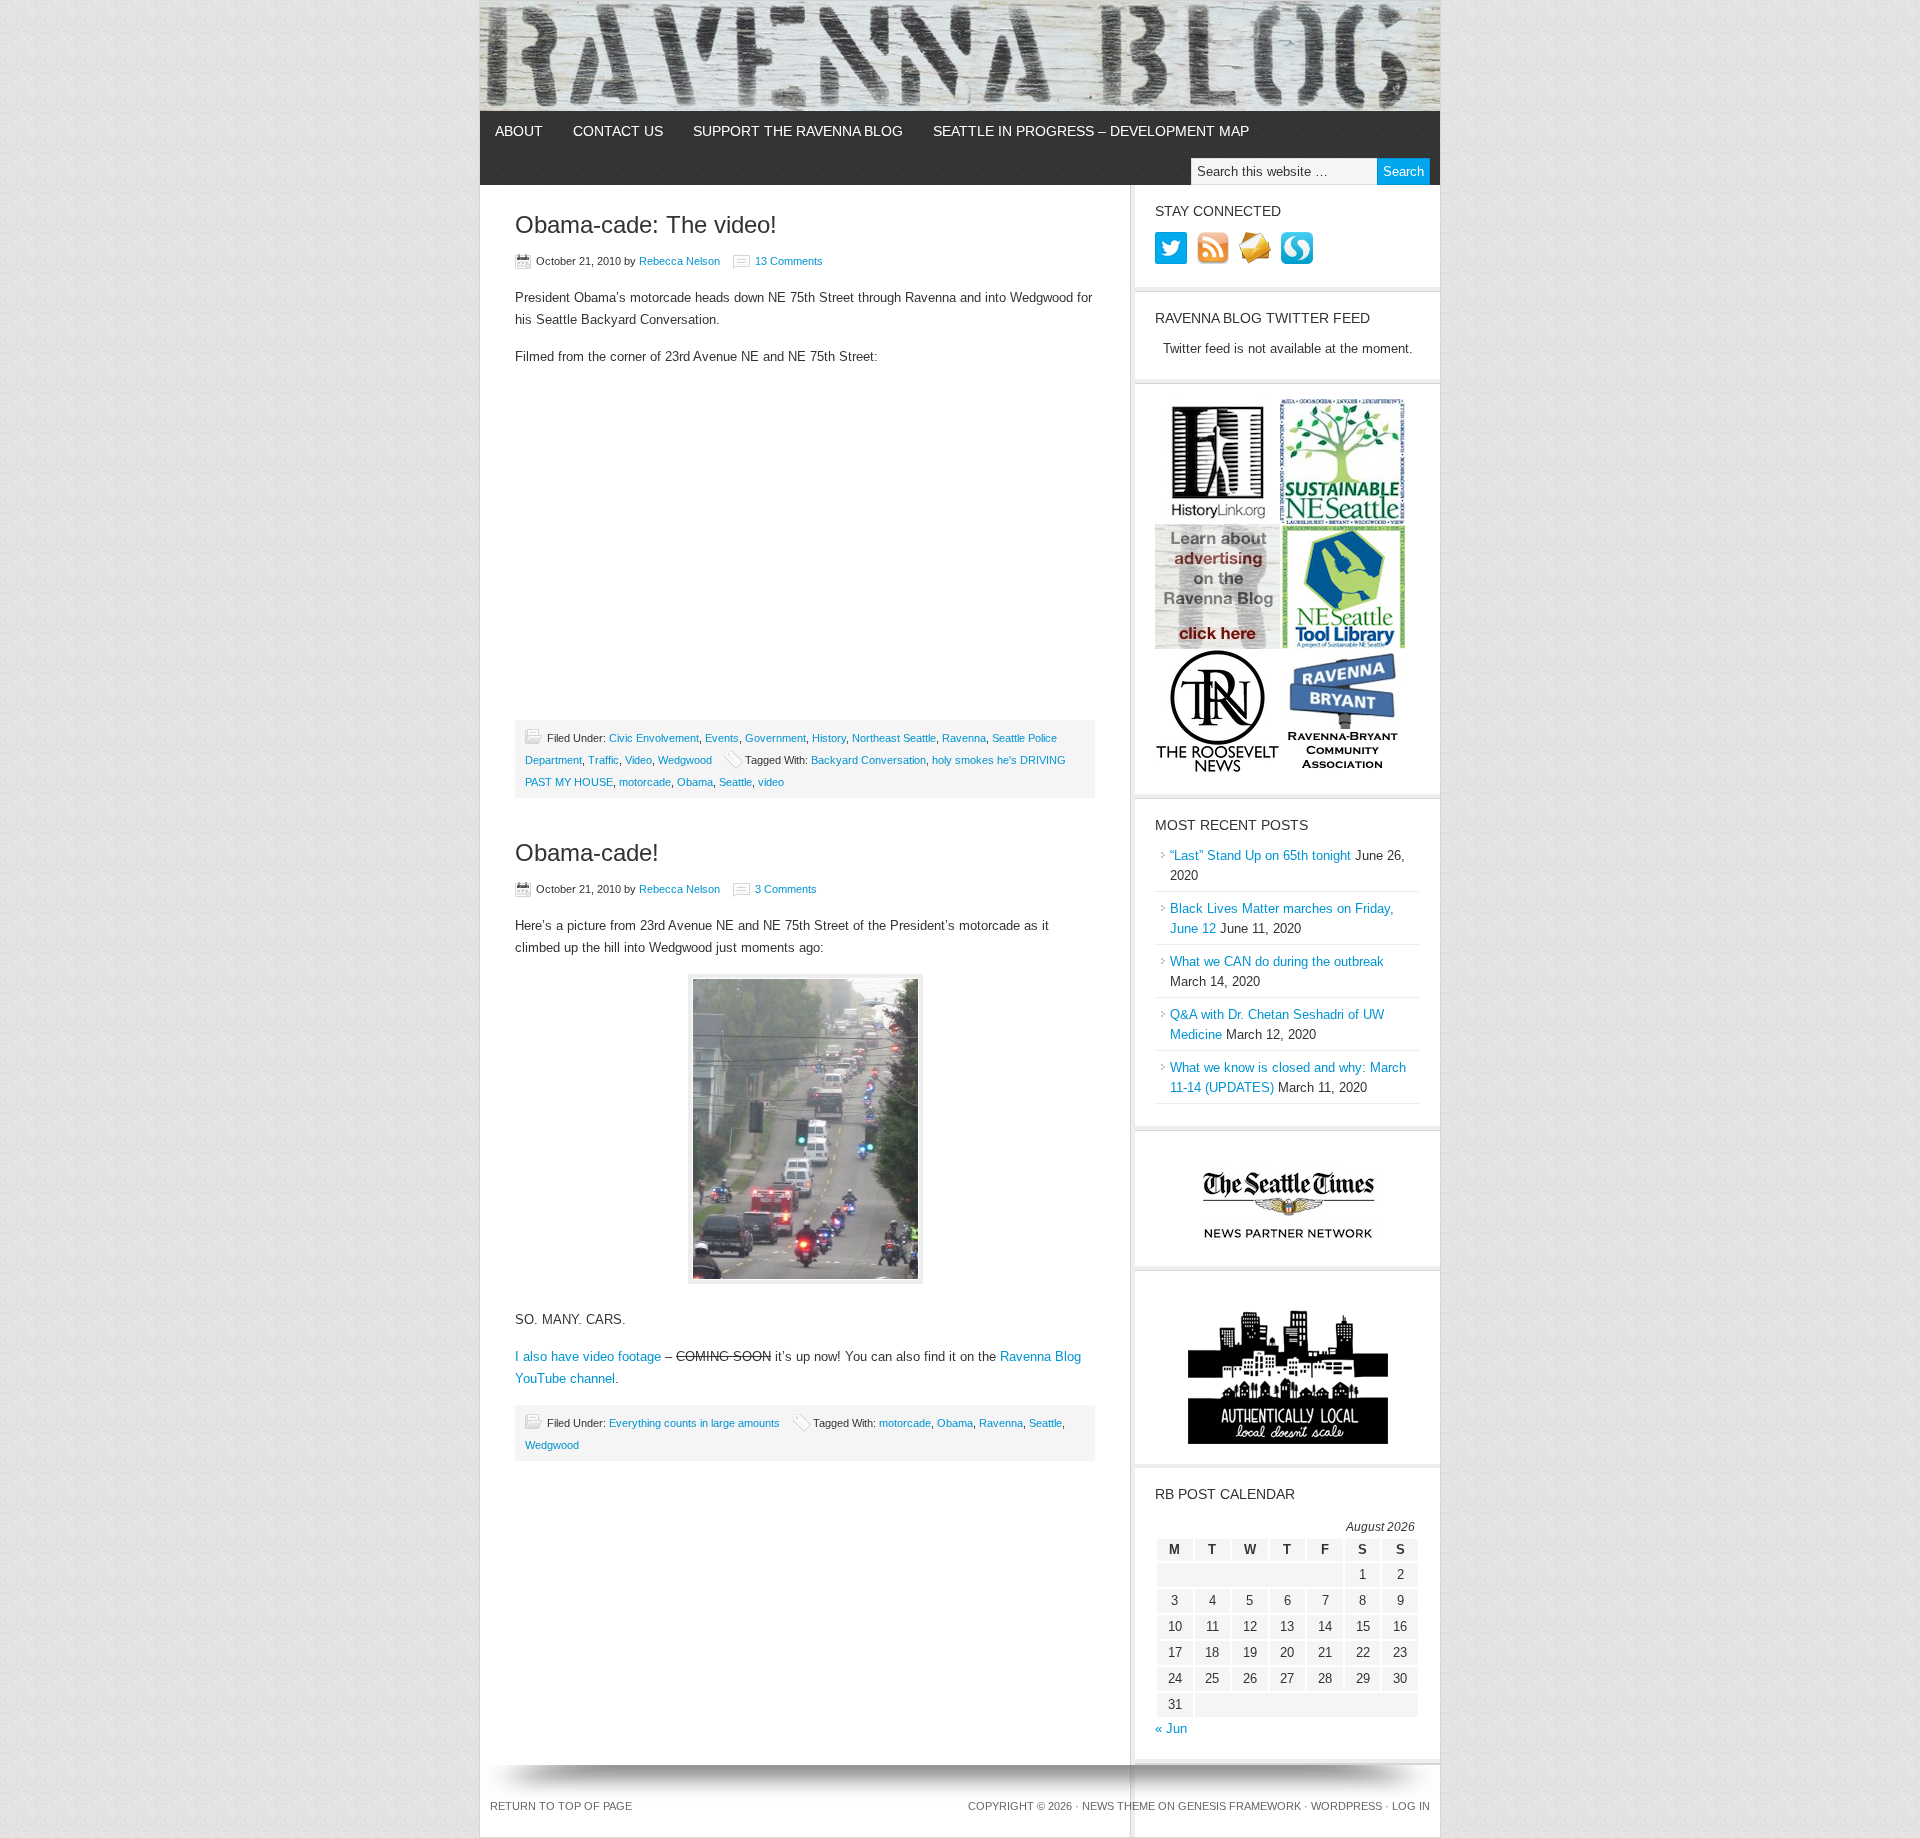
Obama (695, 782)
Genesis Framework (1239, 1806)
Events (722, 738)
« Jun (1171, 1728)
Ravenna (964, 738)
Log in (1411, 1806)
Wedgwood (685, 760)
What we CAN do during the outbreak (1277, 961)
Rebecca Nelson (679, 261)
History (829, 738)
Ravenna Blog (960, 56)
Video (638, 760)
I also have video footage (588, 1356)
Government (775, 738)
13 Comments (789, 261)
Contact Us (618, 131)
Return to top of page (561, 1806)
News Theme (1118, 1806)
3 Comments (786, 889)
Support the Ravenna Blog (798, 131)
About (519, 131)
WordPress (1346, 1806)
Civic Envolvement (654, 738)
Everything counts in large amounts (694, 1423)
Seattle (735, 782)
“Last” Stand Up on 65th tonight (1260, 855)
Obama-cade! (587, 852)
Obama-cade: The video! (646, 224)
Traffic (603, 760)
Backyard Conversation (868, 760)
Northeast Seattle (894, 738)
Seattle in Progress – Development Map (1091, 131)
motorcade (645, 782)
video (771, 782)
